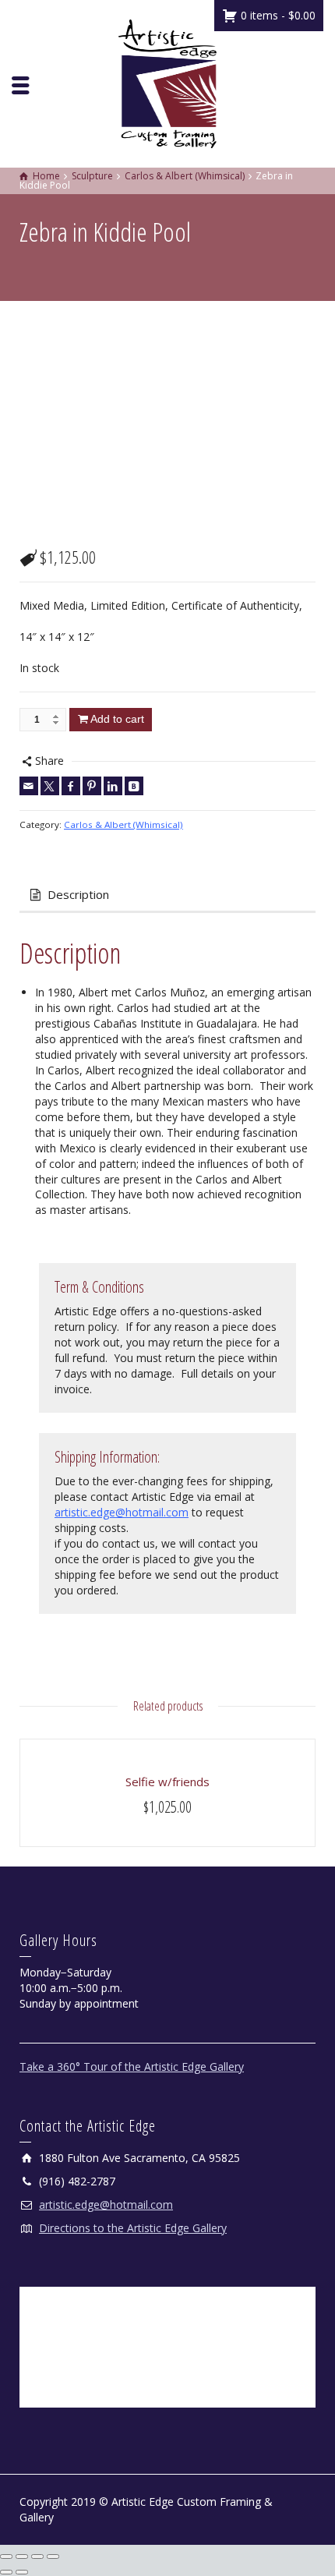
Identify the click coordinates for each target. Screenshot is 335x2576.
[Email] (29, 786)
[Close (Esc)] (53, 2557)
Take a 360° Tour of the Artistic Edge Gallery (132, 2066)
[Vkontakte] (134, 786)
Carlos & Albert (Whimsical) (123, 824)
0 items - (277, 15)
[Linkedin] (113, 786)
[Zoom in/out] (6, 2557)
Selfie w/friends (167, 1782)
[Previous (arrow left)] (6, 2572)
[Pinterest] (92, 786)
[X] (50, 786)
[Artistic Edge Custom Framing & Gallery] (167, 82)
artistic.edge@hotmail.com (122, 1512)
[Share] (37, 2557)
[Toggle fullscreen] (22, 2557)
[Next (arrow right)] (22, 2572)
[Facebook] (71, 786)
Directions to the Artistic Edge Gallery (133, 2228)
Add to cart (117, 719)
